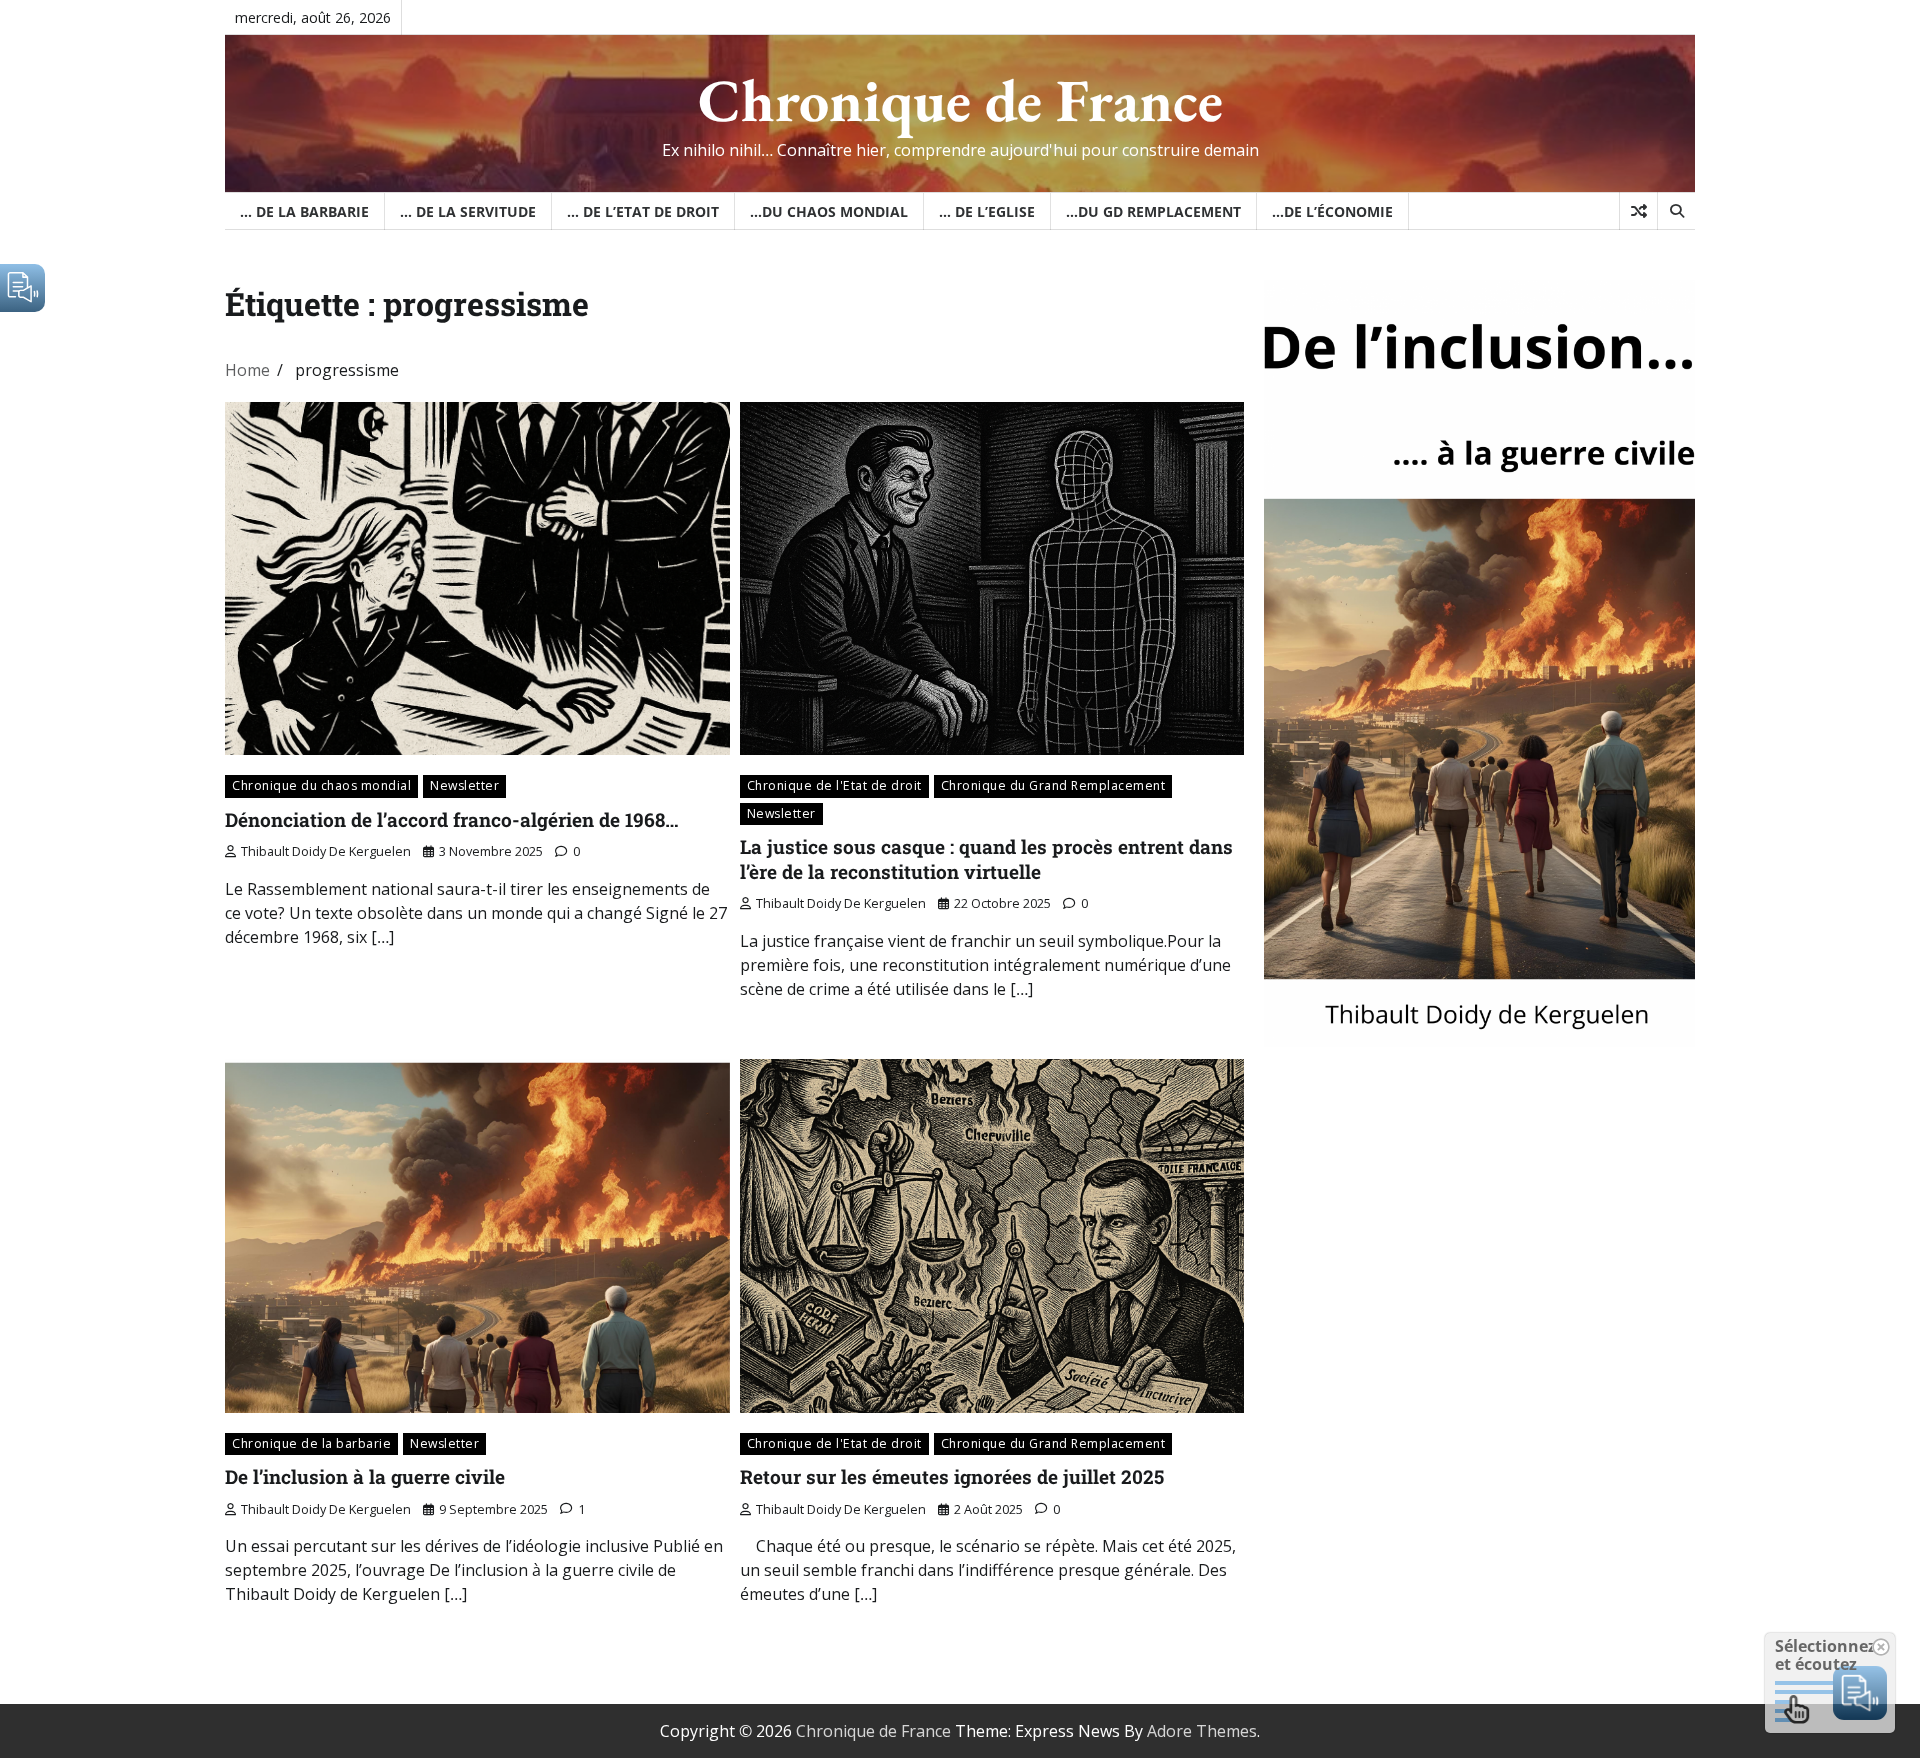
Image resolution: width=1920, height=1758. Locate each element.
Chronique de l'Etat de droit (834, 785)
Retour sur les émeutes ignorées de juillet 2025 (952, 1476)
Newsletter (464, 785)
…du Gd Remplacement (1153, 211)
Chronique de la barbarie (311, 1443)
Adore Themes (1202, 1731)
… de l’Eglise (987, 211)
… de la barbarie (304, 211)
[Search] (1676, 211)
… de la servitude (468, 211)
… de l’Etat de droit (643, 211)
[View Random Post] (1638, 211)
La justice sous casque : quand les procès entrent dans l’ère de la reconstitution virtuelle (986, 859)
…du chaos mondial (829, 211)
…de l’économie (1332, 211)
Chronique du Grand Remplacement (1053, 785)
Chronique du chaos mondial (321, 785)
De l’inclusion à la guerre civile (365, 1476)
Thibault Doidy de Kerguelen (326, 851)
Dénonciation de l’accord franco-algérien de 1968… (452, 819)
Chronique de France (960, 100)
